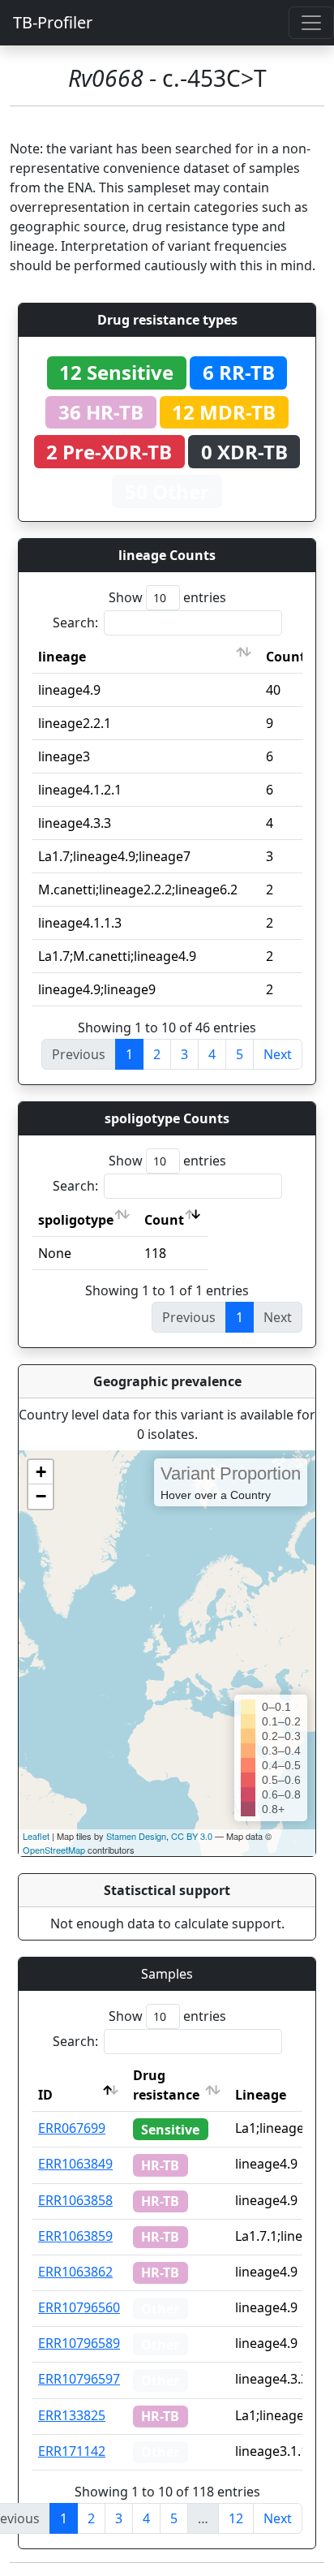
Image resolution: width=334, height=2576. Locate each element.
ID (45, 2095)
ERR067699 (72, 2128)
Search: (75, 622)
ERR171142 (72, 2451)
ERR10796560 (79, 2307)
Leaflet (36, 1836)
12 (236, 2518)
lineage (62, 657)
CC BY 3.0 (192, 1836)
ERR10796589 (79, 2343)
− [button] (41, 1496)
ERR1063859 (75, 2236)
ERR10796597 (79, 2379)
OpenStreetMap (54, 1850)
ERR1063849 (75, 2164)
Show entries (167, 597)
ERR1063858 (75, 2200)
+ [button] (41, 1472)
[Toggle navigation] (311, 23)
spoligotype (76, 1220)
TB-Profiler (53, 22)
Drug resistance (166, 2085)
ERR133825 (72, 2415)
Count (286, 657)
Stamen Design (136, 1836)
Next (278, 1054)
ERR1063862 (75, 2272)
